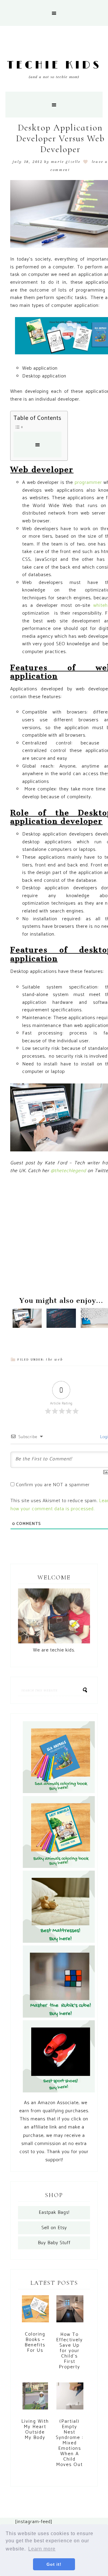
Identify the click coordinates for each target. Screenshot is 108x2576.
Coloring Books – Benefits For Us (35, 2342)
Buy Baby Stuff (54, 2243)
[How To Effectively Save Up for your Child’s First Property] (70, 2312)
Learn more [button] (42, 2549)
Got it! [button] (54, 2564)
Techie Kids (54, 65)
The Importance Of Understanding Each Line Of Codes (64, 1296)
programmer (88, 483)
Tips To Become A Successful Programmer (30, 1303)
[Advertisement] (54, 1236)
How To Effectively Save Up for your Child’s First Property (69, 2351)
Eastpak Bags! (54, 2212)
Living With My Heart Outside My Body (35, 2429)
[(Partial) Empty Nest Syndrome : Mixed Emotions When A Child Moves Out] (70, 2399)
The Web (54, 1359)
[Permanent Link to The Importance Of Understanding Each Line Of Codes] (61, 1326)
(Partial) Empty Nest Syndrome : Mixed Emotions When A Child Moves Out (69, 2443)
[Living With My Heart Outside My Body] (35, 2399)
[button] (54, 13)
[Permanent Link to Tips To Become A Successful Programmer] (27, 1326)
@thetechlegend (68, 1171)
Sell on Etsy (54, 2228)
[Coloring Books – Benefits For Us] (35, 2312)
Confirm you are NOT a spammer (52, 1485)
